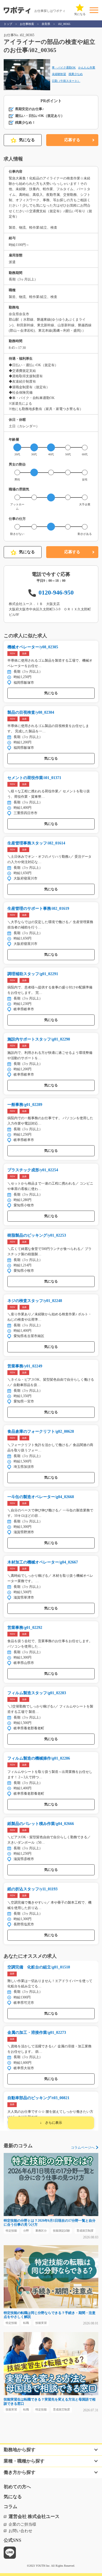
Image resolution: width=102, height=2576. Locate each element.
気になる (27, 140)
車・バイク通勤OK (64, 67)
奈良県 (46, 24)
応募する (72, 140)
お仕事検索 (27, 24)
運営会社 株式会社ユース (34, 2516)
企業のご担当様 (22, 2524)
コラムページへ (83, 2148)
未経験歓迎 (59, 74)
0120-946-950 (56, 592)
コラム (10, 2507)
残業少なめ (76, 74)
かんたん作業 (87, 67)
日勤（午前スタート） (66, 81)
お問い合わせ (20, 2531)
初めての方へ (17, 2487)
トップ (8, 24)
